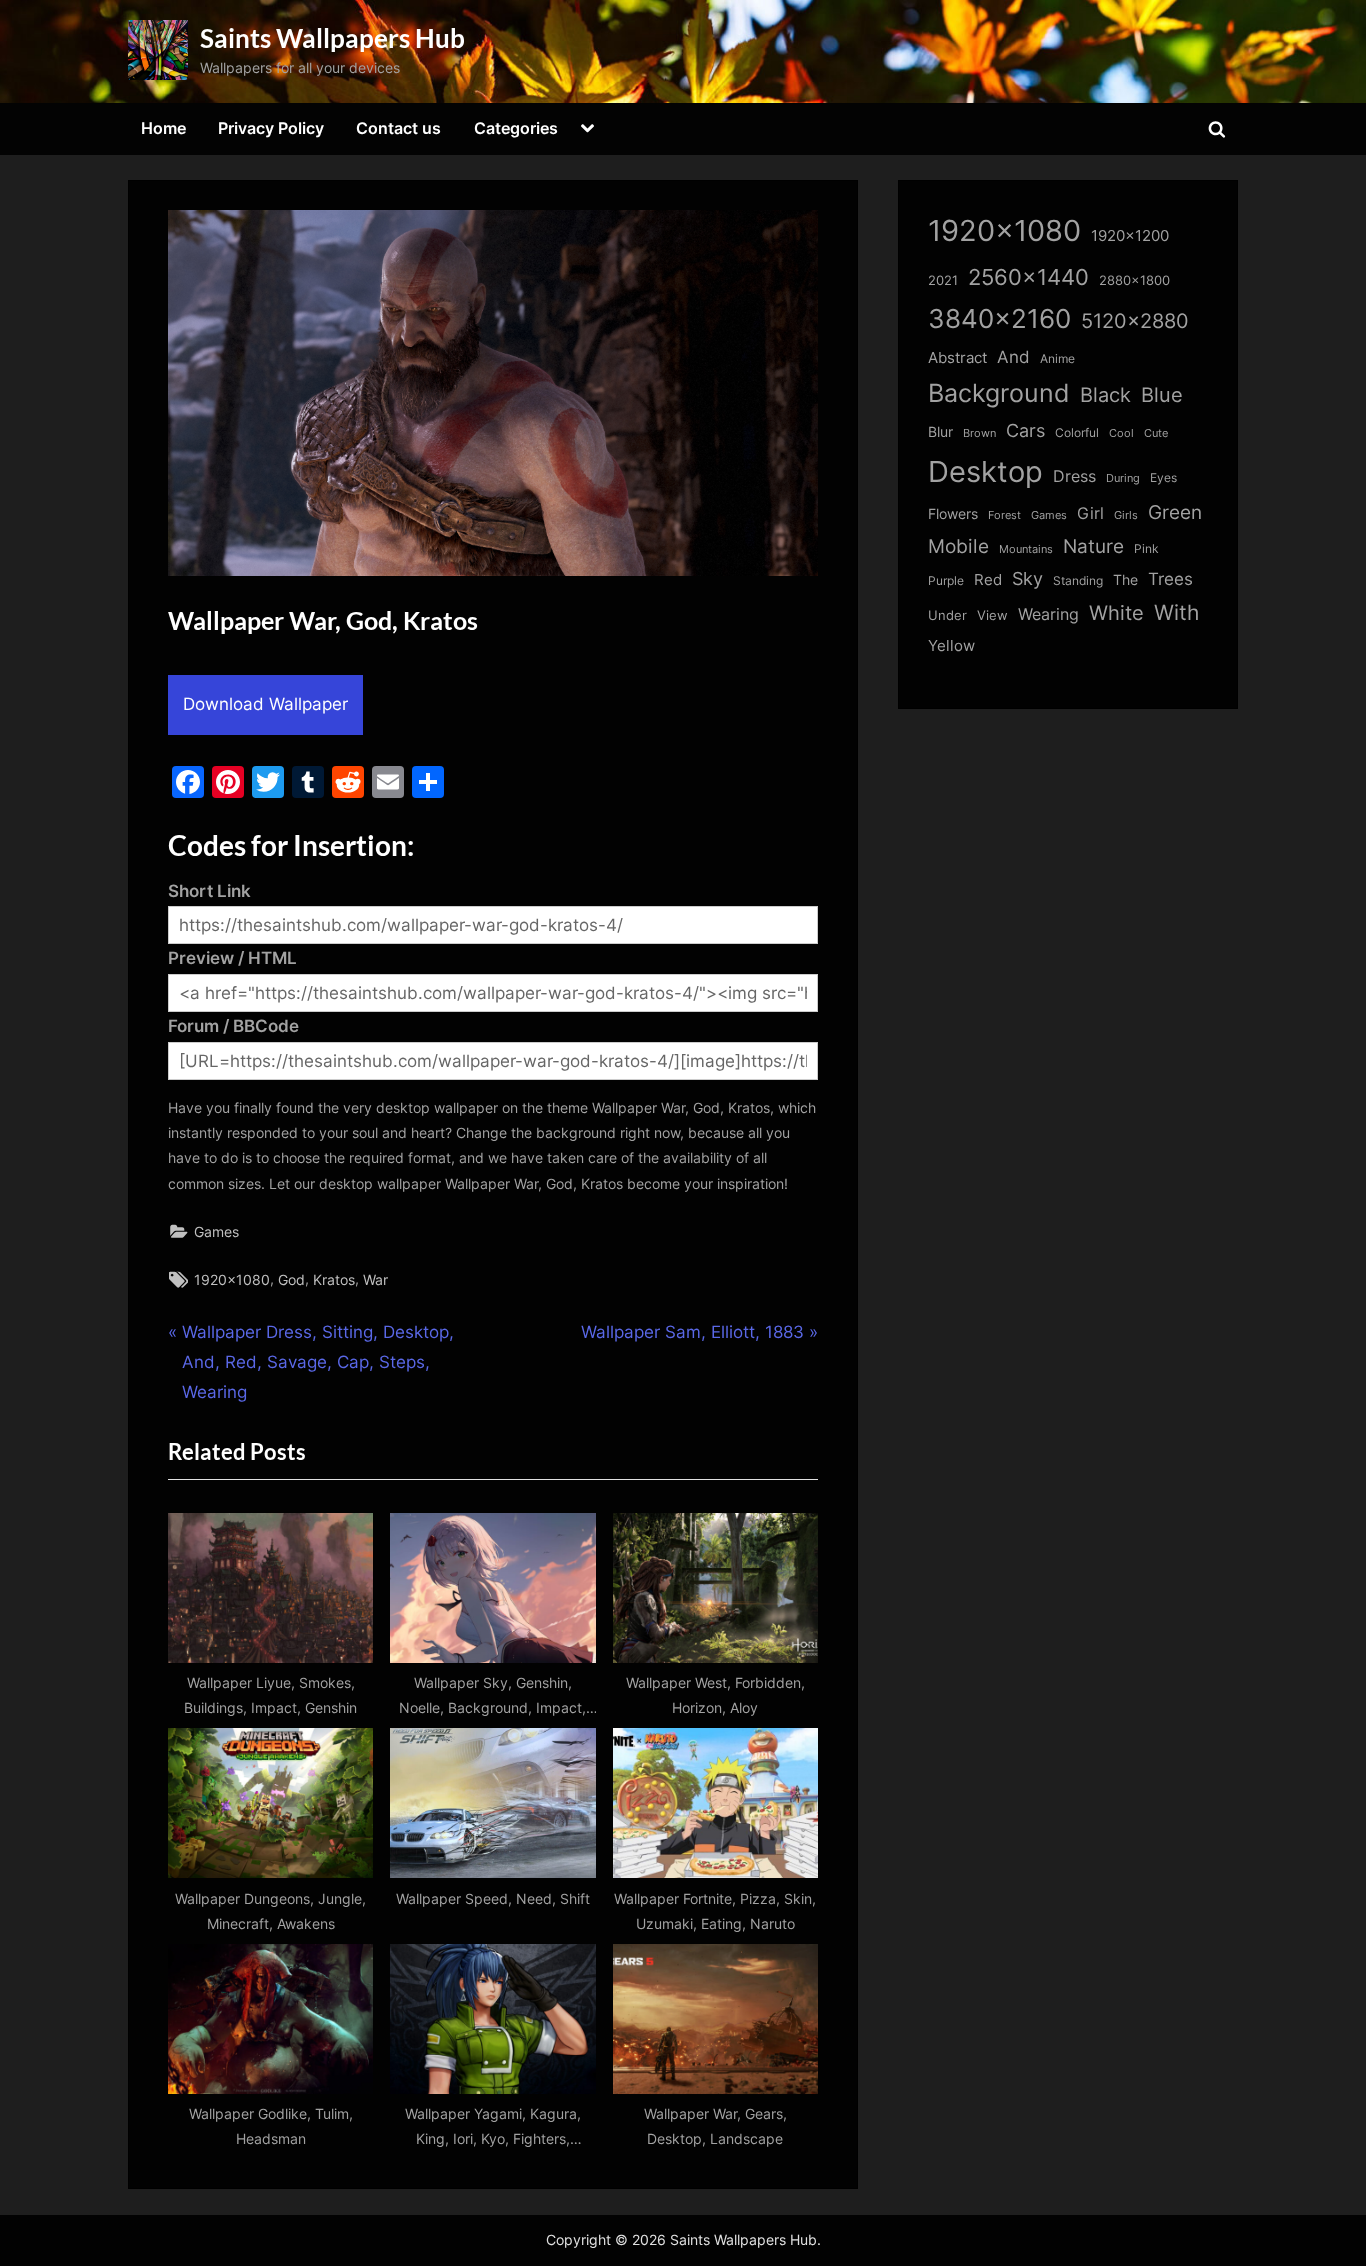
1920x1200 (1130, 236)
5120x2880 (1135, 321)
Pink (1146, 548)
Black (1105, 395)
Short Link (209, 891)
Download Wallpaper (265, 704)
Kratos (334, 1279)
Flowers (953, 514)
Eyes (1163, 477)
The (1125, 579)
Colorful (1077, 432)
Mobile (958, 546)
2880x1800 (1134, 280)
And (1013, 356)
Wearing (1048, 614)
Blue (1162, 394)
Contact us (398, 128)
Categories (516, 128)
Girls (1126, 515)
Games (216, 1231)
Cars (1025, 430)
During (1123, 478)
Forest (1004, 515)
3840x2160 (999, 318)
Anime (1057, 358)
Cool (1121, 433)
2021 (943, 280)
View (992, 615)
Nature (1093, 546)
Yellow (951, 646)
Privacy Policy (271, 128)
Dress (1074, 476)
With (1176, 612)
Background (999, 393)
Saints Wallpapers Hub (332, 38)
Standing (1078, 580)
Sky (1027, 578)
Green (1175, 512)
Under (947, 615)
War (375, 1279)
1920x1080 (232, 1279)
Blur (940, 432)
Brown (979, 433)
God (291, 1279)
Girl (1090, 513)
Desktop (985, 471)
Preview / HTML (232, 958)
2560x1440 (1028, 276)
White (1116, 612)
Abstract (957, 357)
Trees (1170, 579)
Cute (1156, 433)
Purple (946, 581)
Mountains (1026, 549)
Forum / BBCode (233, 1026)
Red (988, 579)
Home (163, 128)
